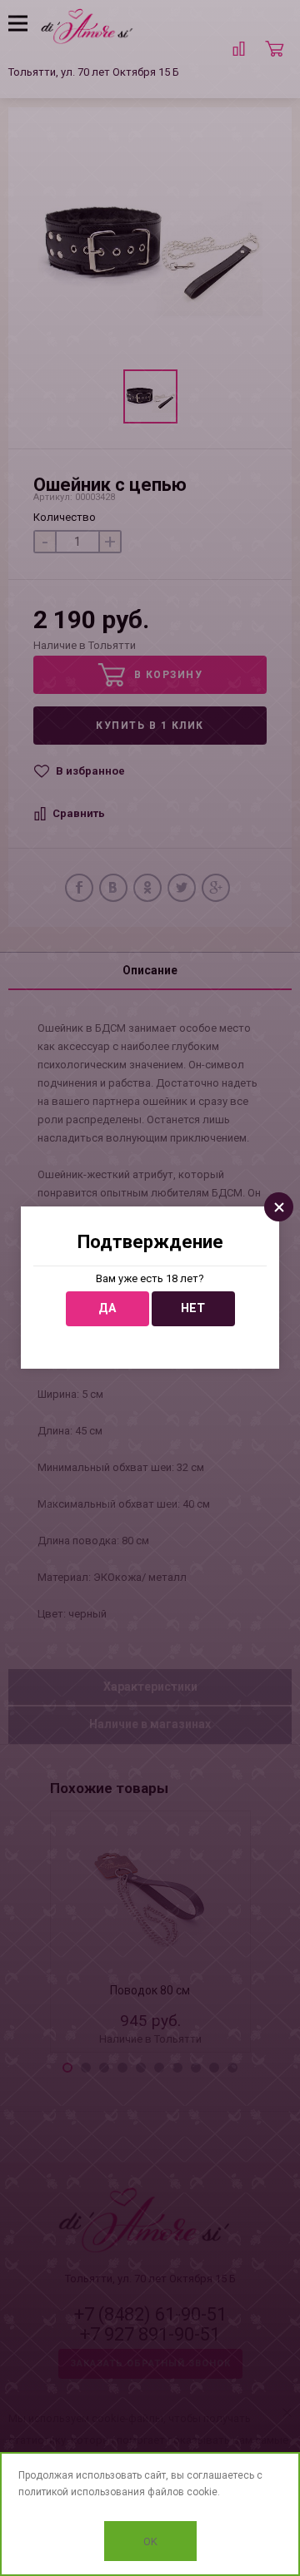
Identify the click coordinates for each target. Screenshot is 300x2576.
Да (107, 1308)
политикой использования (82, 2492)
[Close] (279, 1207)
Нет (193, 1308)
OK (150, 2541)
